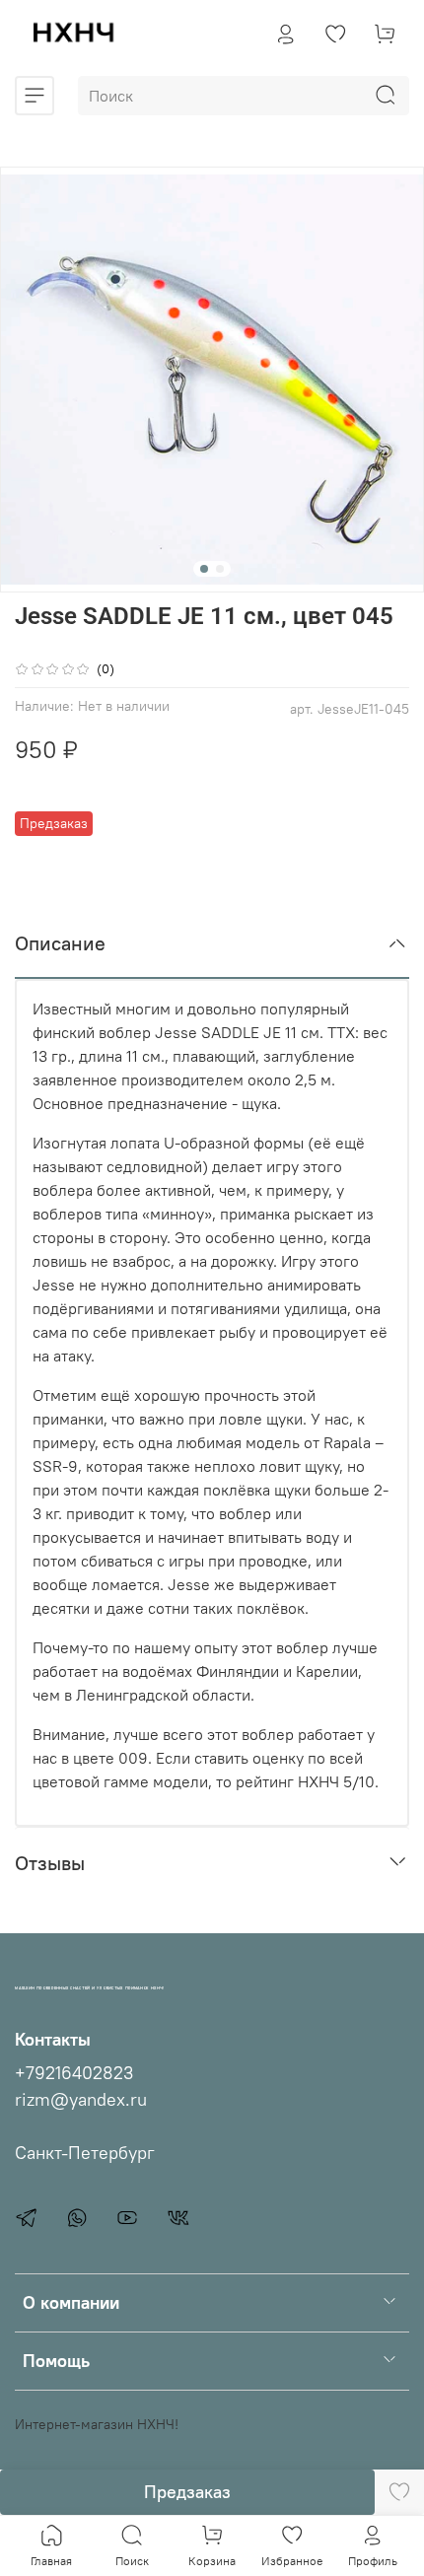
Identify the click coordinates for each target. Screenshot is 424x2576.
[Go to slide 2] (220, 569)
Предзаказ (187, 2492)
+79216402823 (74, 2073)
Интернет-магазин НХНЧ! (97, 2424)
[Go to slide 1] (204, 569)
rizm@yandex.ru (81, 2100)
